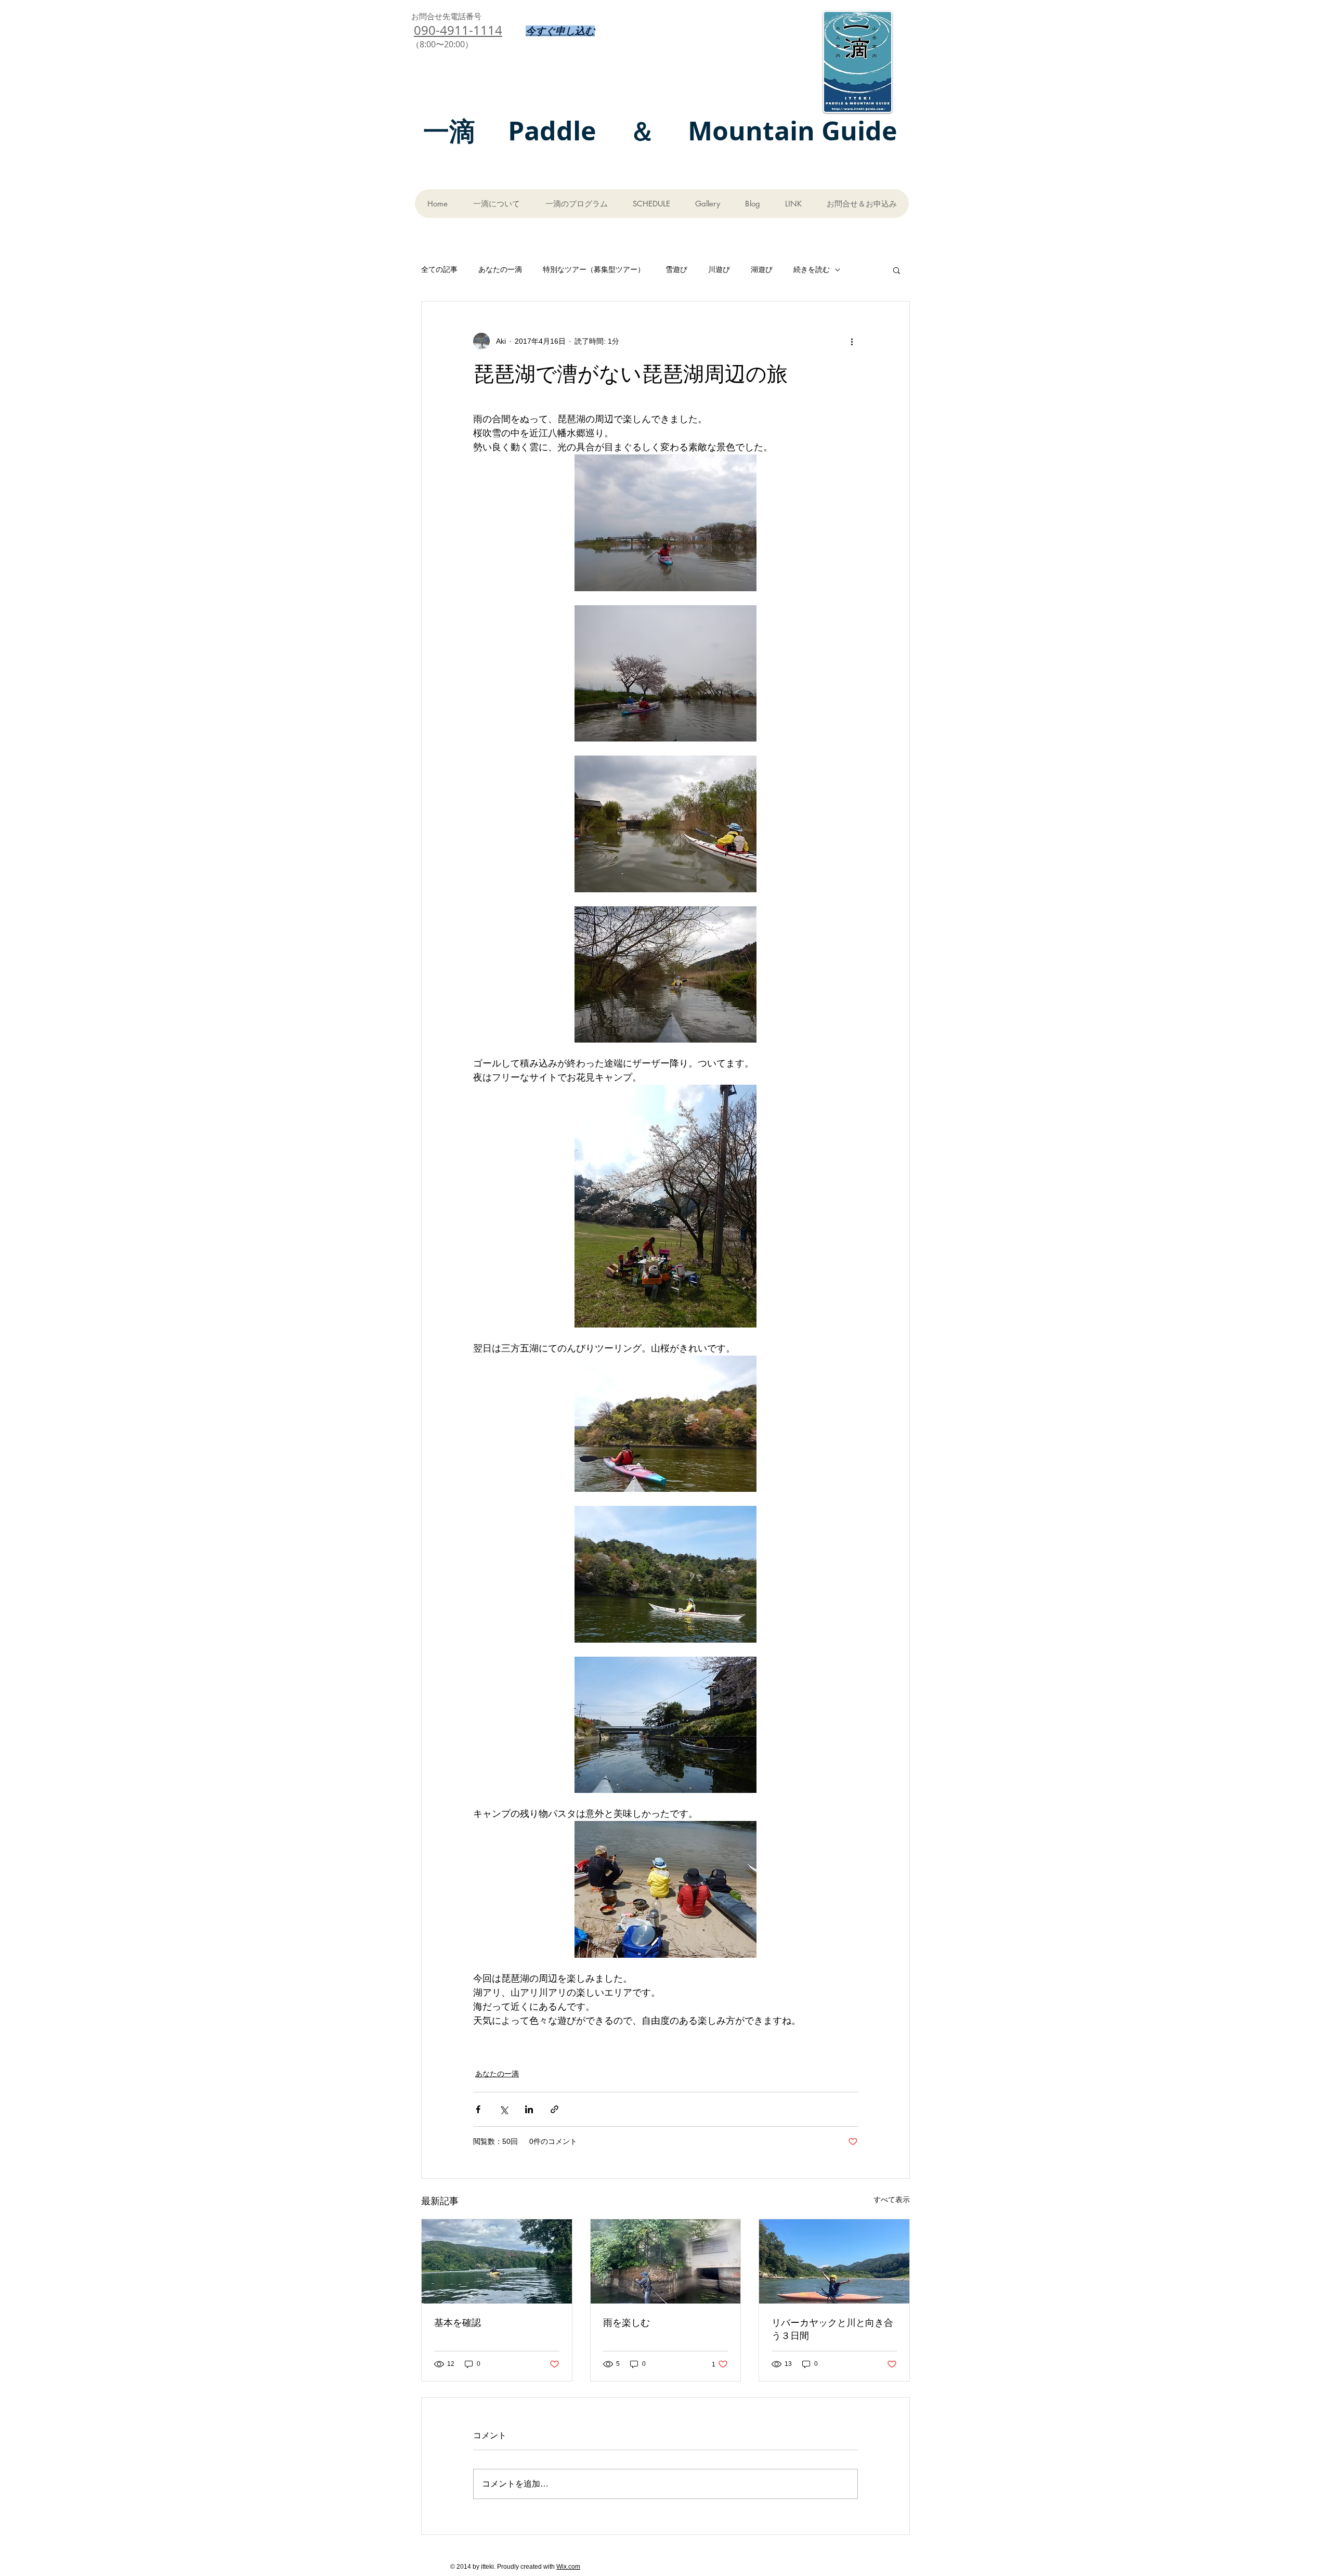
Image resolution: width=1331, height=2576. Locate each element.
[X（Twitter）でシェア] (504, 2109)
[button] (897, 270)
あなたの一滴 (500, 269)
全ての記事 (439, 269)
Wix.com (568, 2567)
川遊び (719, 269)
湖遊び (762, 269)
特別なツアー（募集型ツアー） (594, 269)
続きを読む (812, 269)
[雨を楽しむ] (666, 2261)
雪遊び (676, 269)
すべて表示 (892, 2200)
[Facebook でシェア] (478, 2109)
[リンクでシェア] (554, 2109)
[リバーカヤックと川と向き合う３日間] (834, 2261)
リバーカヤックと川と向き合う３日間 (832, 2329)
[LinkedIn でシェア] (529, 2109)
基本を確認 (458, 2322)
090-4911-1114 (458, 30)
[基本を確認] (497, 2261)
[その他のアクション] (852, 341)
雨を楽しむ (627, 2322)
